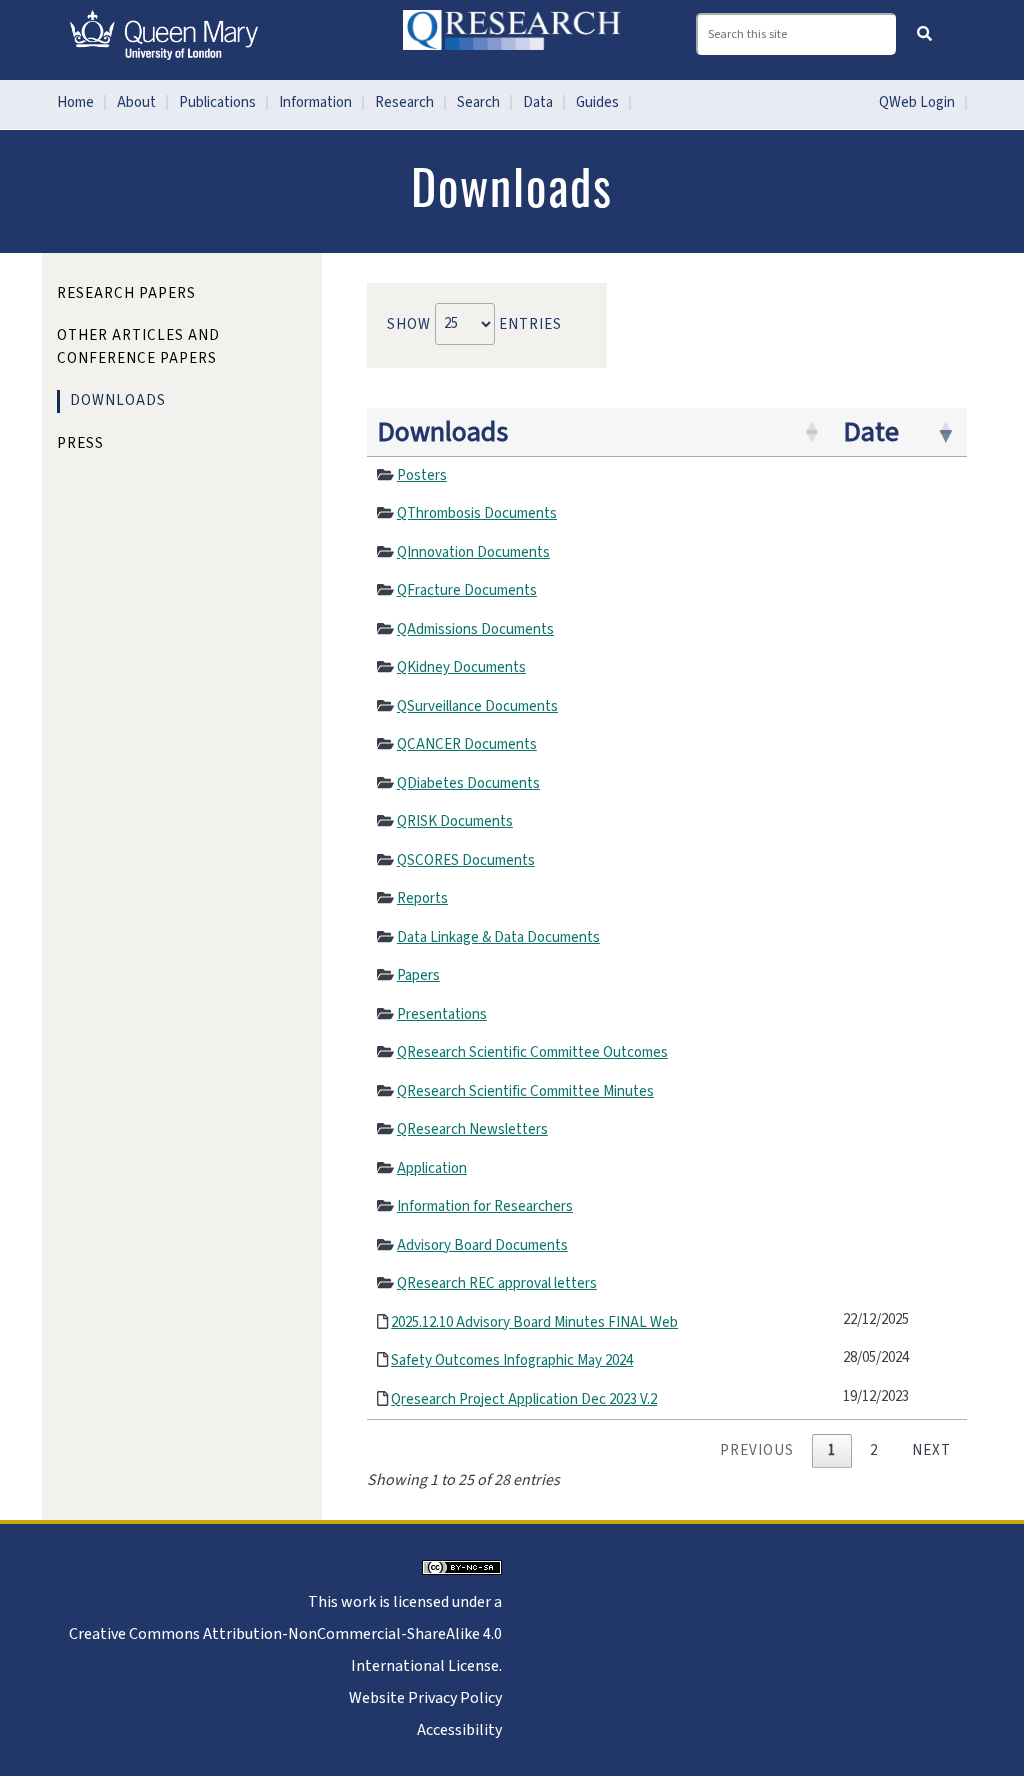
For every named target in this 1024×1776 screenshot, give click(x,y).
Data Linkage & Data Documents (498, 937)
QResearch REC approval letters (497, 1283)
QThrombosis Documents (477, 513)
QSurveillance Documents (477, 706)
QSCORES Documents (466, 860)
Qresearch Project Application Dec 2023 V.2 (524, 1399)
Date (871, 432)
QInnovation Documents (473, 552)
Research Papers (126, 293)
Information (315, 102)
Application (432, 1168)
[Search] (924, 33)
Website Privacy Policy (425, 1698)
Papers (418, 975)
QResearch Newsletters (472, 1129)
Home (75, 102)
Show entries (474, 323)
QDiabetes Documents (468, 783)
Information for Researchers (485, 1206)
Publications (217, 102)
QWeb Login (917, 102)
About (136, 102)
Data (538, 102)
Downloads (442, 432)
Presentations (442, 1014)
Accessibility (459, 1730)
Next (931, 1450)
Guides (597, 102)
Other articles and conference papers (138, 347)
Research (404, 102)
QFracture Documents (467, 590)
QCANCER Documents (467, 744)
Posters (422, 475)
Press (80, 443)
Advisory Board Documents (482, 1245)
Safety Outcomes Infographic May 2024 (512, 1360)
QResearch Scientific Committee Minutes (525, 1091)
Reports (422, 898)
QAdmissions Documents (475, 629)
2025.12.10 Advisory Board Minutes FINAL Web (534, 1322)
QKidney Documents (461, 667)
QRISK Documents (455, 821)
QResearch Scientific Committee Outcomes (532, 1052)
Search (478, 102)
